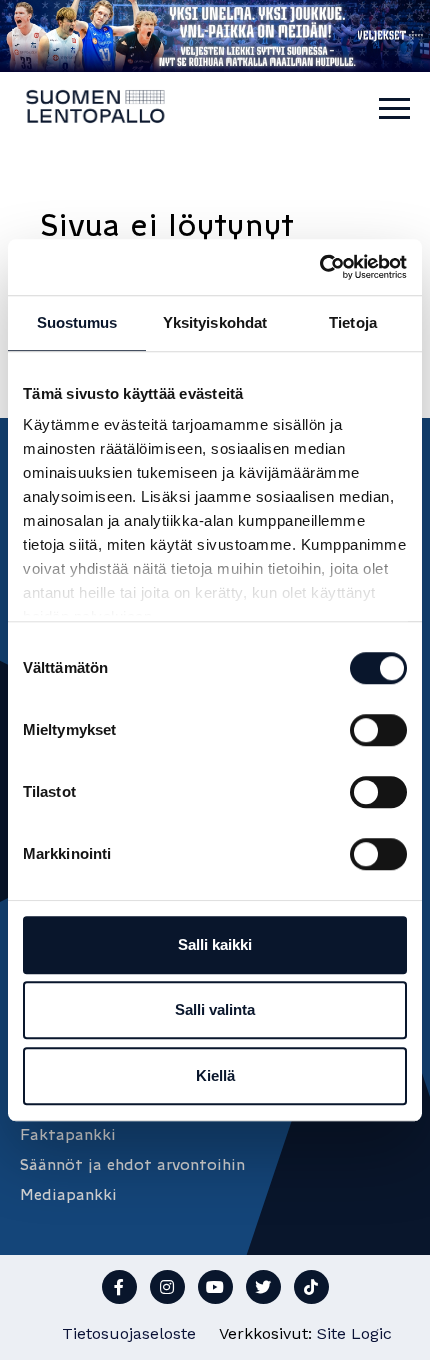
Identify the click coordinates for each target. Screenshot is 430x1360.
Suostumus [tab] (77, 322)
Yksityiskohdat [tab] (215, 322)
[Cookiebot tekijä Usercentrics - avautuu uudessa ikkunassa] (319, 267)
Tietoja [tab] (353, 322)
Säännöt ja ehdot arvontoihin (132, 1164)
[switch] (378, 730)
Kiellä (215, 1075)
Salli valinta (215, 1009)
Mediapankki (68, 1194)
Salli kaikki (215, 944)
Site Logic (354, 1333)
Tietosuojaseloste (129, 1333)
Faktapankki (68, 1134)
